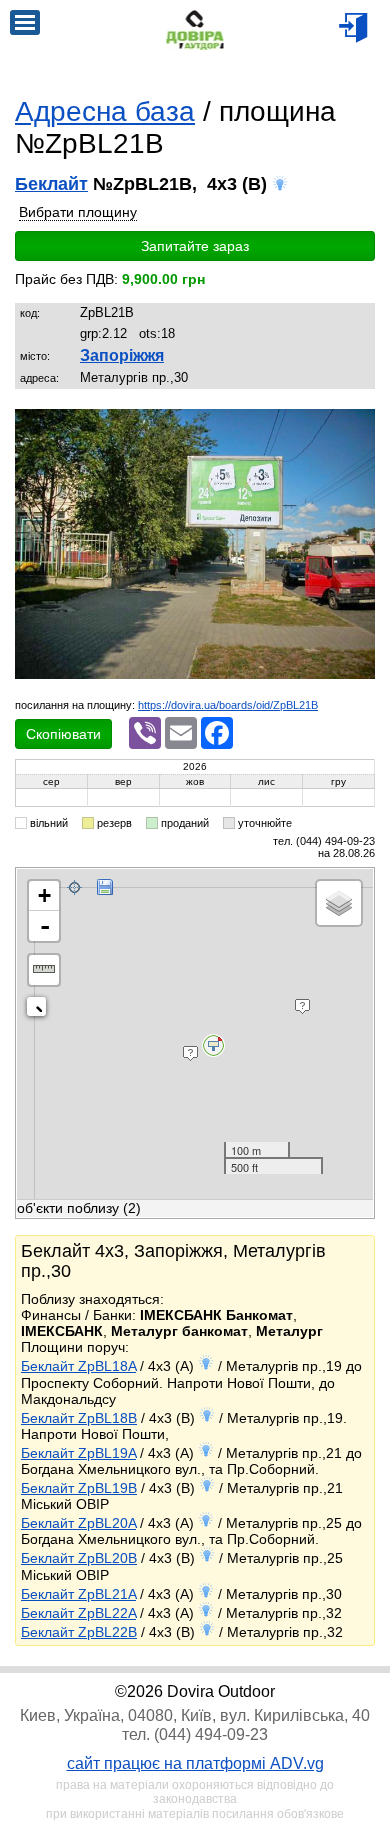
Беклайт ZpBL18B (79, 1418)
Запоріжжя (122, 355)
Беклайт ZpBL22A (78, 1613)
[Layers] (339, 903)
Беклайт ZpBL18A (78, 1366)
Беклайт (51, 184)
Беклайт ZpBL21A (78, 1594)
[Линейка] (44, 970)
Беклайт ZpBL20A (78, 1523)
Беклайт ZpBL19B (79, 1488)
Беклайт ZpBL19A (78, 1453)
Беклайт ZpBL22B (79, 1632)
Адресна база (105, 111)
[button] (357, 427)
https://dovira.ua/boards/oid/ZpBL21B (228, 705)
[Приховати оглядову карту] (40, 1010)
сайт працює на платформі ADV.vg (195, 1763)
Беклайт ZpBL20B (79, 1558)
